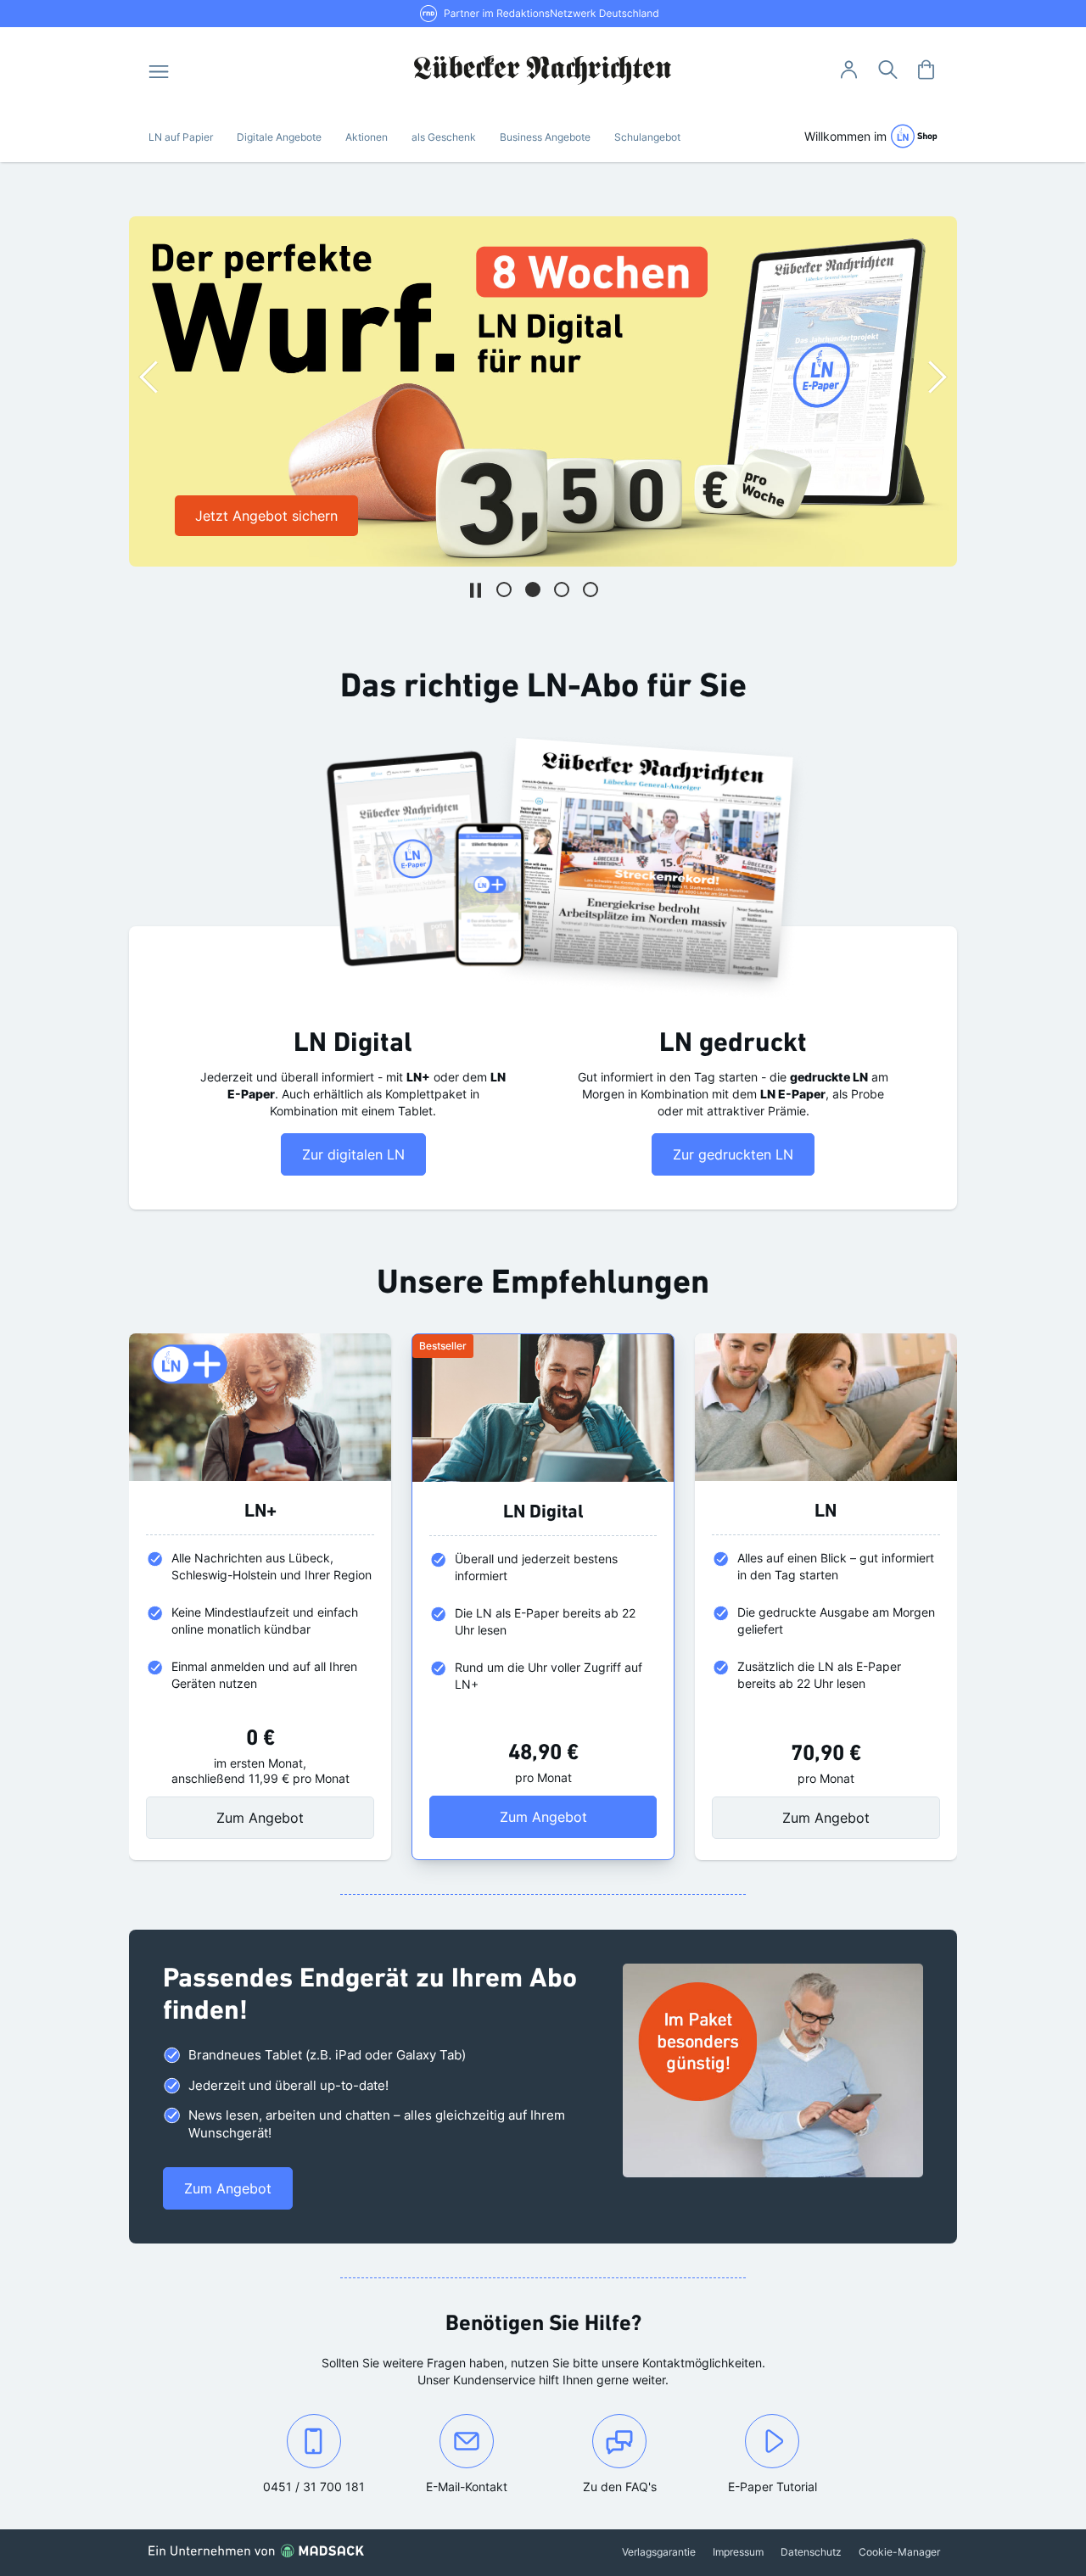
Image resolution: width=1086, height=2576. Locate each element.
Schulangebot (647, 137)
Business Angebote (545, 137)
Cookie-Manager (899, 2552)
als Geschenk (444, 137)
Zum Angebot (260, 1818)
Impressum (738, 2552)
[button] (504, 590)
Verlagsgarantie (659, 2552)
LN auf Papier (181, 137)
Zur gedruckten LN (733, 1154)
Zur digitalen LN (353, 1154)
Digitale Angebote (279, 137)
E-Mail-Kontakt (484, 2486)
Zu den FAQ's (620, 2487)
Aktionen (367, 137)
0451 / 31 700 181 (326, 2486)
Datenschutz (811, 2552)
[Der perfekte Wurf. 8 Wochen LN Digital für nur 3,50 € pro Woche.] (543, 391)
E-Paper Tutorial (773, 2487)
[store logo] (543, 70)
